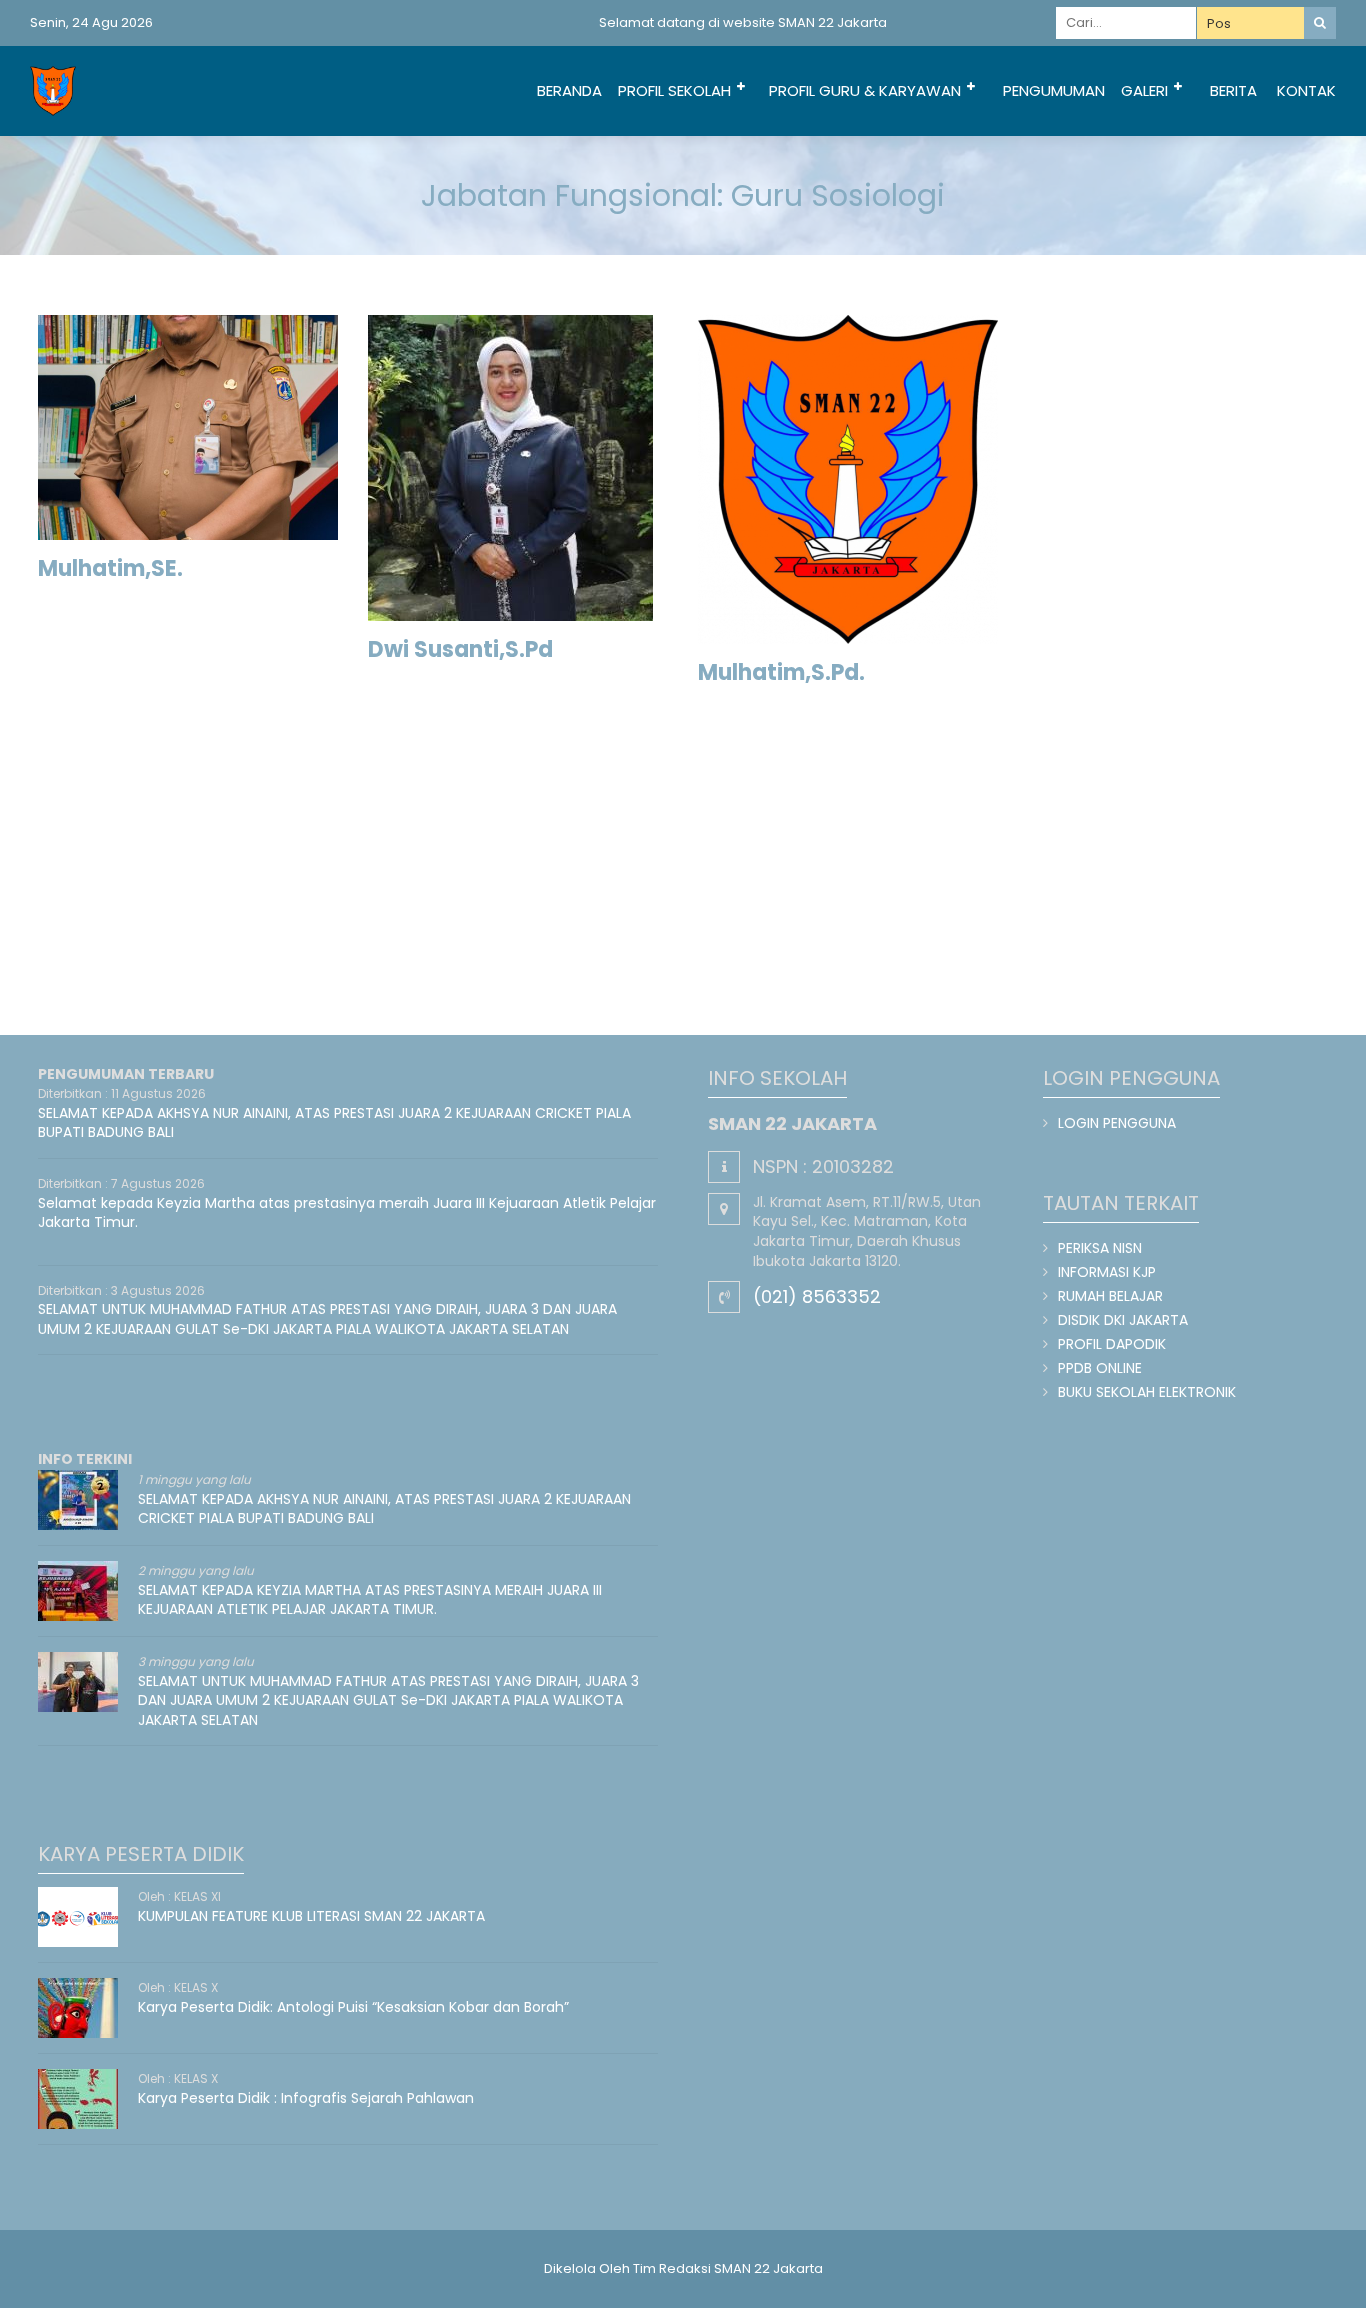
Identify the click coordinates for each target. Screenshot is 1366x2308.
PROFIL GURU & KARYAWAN (865, 90)
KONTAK (1306, 90)
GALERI (1144, 90)
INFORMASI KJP (1107, 1272)
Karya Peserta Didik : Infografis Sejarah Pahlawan (306, 2098)
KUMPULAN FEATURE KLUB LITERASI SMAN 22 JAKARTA (311, 1916)
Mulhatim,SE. (110, 568)
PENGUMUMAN (1054, 90)
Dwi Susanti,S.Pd (460, 649)
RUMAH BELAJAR (1110, 1296)
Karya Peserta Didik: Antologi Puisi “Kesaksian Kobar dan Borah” (353, 2007)
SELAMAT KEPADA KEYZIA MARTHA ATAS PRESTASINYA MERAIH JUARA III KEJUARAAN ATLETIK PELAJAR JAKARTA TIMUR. (370, 1600)
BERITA (1233, 90)
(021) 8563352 (817, 1296)
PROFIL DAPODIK (1112, 1344)
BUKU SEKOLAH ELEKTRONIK (1147, 1392)
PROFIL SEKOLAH (674, 90)
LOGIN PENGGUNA (1117, 1123)
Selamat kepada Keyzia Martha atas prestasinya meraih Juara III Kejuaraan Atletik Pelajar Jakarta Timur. (347, 1213)
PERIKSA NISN (1100, 1248)
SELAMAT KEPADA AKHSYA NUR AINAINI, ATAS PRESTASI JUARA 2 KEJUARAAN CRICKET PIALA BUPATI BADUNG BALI (334, 1123)
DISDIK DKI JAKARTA (1123, 1320)
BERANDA (569, 90)
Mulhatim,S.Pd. (781, 672)
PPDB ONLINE (1100, 1368)
